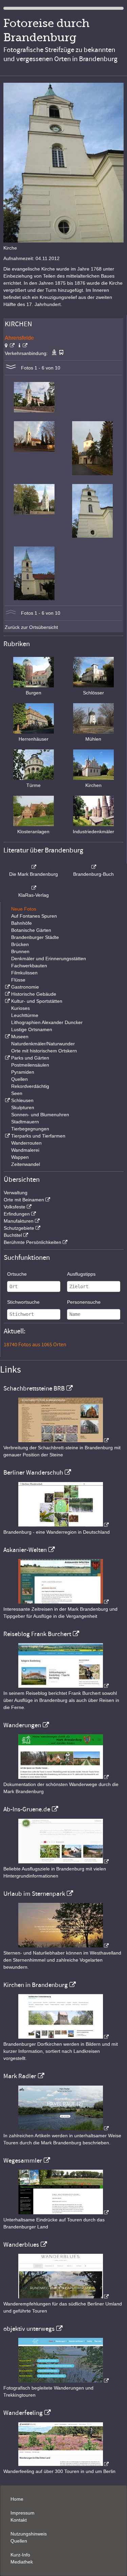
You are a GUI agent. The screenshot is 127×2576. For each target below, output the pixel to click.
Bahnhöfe (22, 923)
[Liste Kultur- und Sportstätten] (7, 1001)
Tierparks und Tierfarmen (38, 1136)
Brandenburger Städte (35, 937)
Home (17, 2499)
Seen (17, 1093)
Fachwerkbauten (29, 966)
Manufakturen (19, 1221)
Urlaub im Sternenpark (34, 1894)
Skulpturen (23, 1107)
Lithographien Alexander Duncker (47, 1022)
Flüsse (18, 980)
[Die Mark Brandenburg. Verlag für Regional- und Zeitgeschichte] (34, 867)
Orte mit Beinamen (24, 1200)
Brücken (20, 944)
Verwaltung (16, 1193)
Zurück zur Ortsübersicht (31, 627)
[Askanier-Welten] (64, 1602)
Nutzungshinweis (29, 2534)
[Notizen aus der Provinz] (64, 2128)
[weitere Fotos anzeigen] (11, 368)
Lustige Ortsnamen (32, 1029)
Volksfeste (15, 1207)
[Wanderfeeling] (64, 2464)
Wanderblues (21, 2245)
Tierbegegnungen (30, 1129)
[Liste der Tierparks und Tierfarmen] (7, 1136)
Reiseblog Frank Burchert (37, 1634)
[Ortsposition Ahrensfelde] (10, 346)
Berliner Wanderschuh (33, 1473)
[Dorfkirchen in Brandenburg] (64, 2037)
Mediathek (22, 2562)
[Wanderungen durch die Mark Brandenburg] (64, 1777)
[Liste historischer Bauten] (7, 994)
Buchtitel (13, 1235)
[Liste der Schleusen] (7, 1100)
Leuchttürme (25, 1015)
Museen (20, 1037)
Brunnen (20, 951)
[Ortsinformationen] (23, 346)
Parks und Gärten (30, 1058)
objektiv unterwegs (29, 2329)
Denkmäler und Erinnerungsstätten (49, 959)
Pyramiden (23, 1072)
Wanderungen (22, 1725)
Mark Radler (20, 2076)
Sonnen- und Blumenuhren (40, 1115)
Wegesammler (23, 2161)
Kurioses (20, 1008)
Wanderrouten (26, 1143)
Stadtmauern (25, 1122)
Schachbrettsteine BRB (34, 1388)
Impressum (23, 2513)
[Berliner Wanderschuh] (64, 1525)
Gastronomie (25, 987)
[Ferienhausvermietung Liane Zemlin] (64, 1946)
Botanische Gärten (31, 930)
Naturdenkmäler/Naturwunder (43, 1044)
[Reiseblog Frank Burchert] (64, 1686)
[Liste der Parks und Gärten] (7, 1058)
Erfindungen (17, 1214)
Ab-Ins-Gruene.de (27, 1809)
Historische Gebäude (34, 994)
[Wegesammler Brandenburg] (64, 2213)
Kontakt (19, 2520)
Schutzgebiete (19, 1228)
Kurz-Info (20, 2555)
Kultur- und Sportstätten (37, 1001)
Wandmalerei (25, 1150)
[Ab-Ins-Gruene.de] (64, 1862)
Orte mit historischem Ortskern (44, 1051)
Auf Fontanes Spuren (34, 916)
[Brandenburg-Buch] (93, 867)
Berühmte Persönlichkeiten (33, 1242)
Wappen (20, 1157)
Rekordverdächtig (30, 1086)
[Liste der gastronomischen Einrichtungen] (7, 987)
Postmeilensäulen (30, 1065)
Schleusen (22, 1100)
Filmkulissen (24, 973)
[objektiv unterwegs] (64, 2381)
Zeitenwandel (26, 1164)
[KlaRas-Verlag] (34, 888)
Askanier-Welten (25, 1550)
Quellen (19, 1079)
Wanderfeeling (23, 2413)
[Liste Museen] (7, 1037)
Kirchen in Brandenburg (36, 1985)
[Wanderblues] (64, 2297)
